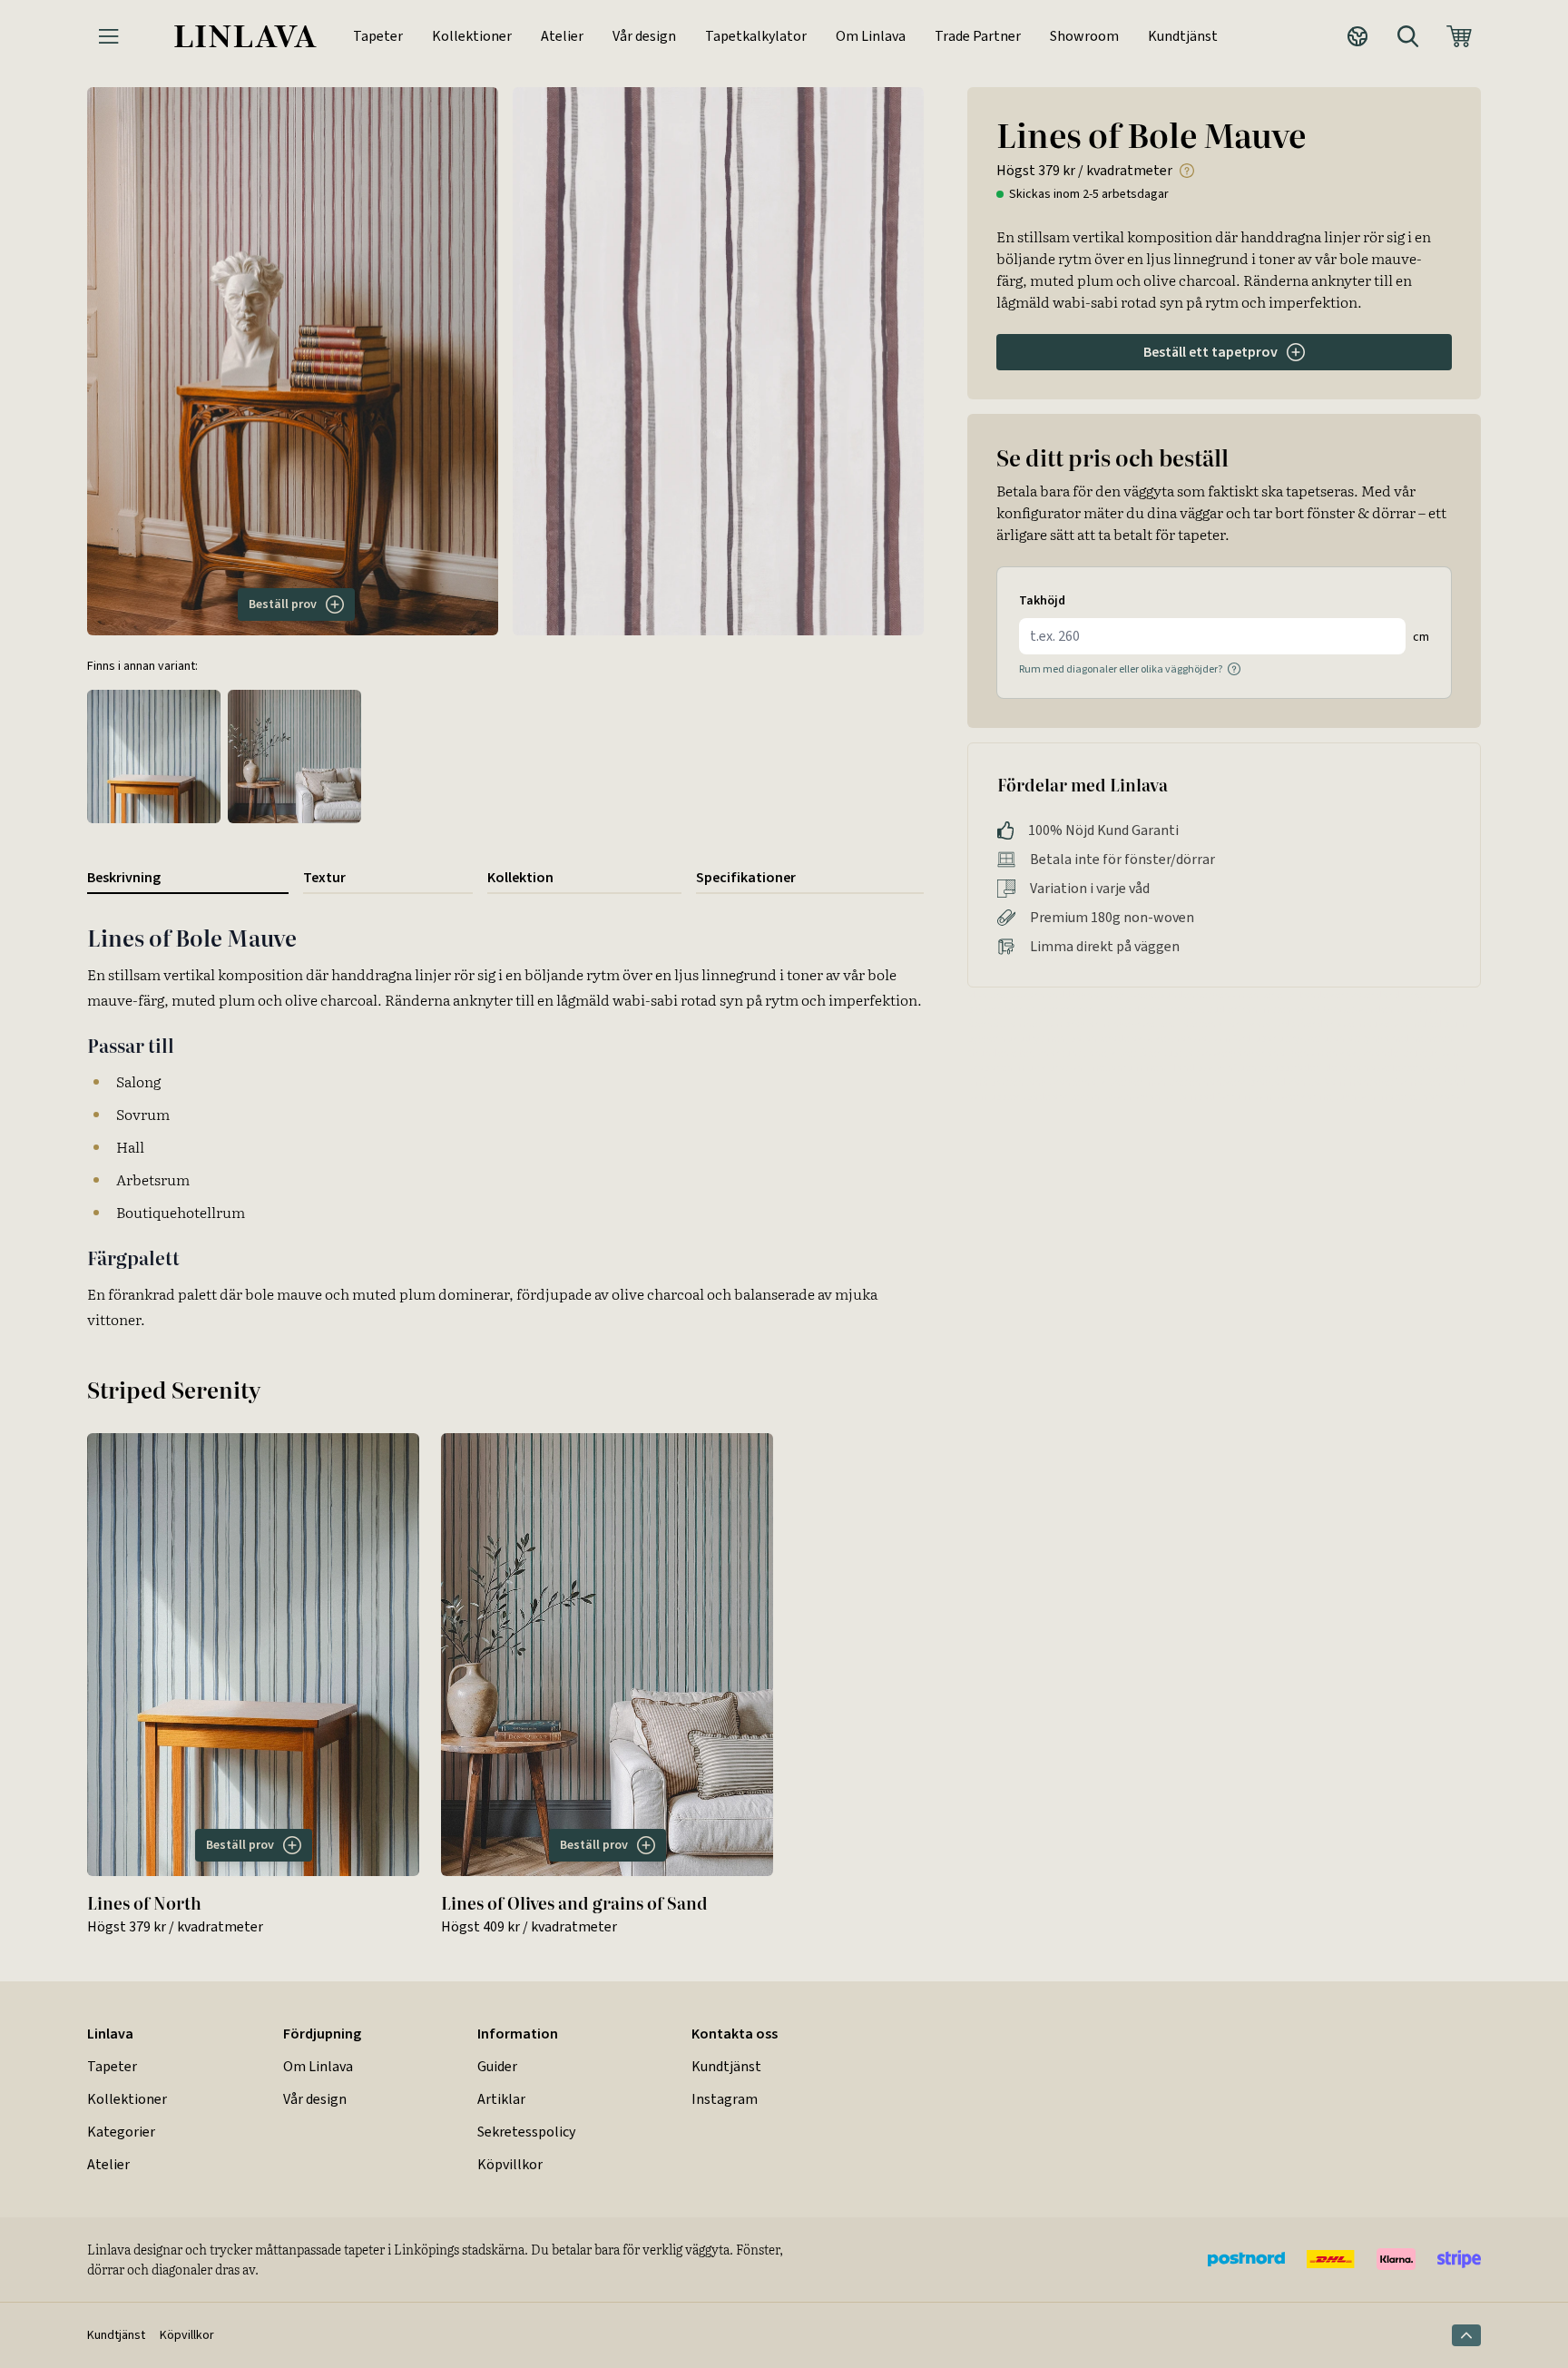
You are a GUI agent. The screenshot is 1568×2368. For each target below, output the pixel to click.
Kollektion (520, 877)
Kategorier (121, 2132)
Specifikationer (746, 877)
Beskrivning (124, 877)
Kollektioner (472, 36)
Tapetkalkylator (756, 36)
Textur (324, 877)
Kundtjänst (1183, 36)
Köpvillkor (510, 2164)
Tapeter (378, 36)
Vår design (644, 36)
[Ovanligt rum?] (1234, 669)
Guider (497, 2066)
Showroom (1084, 36)
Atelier (562, 36)
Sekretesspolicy (526, 2132)
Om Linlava (871, 36)
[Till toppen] (1466, 2335)
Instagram (725, 2099)
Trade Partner (978, 36)
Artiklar (501, 2099)
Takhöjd (1042, 600)
